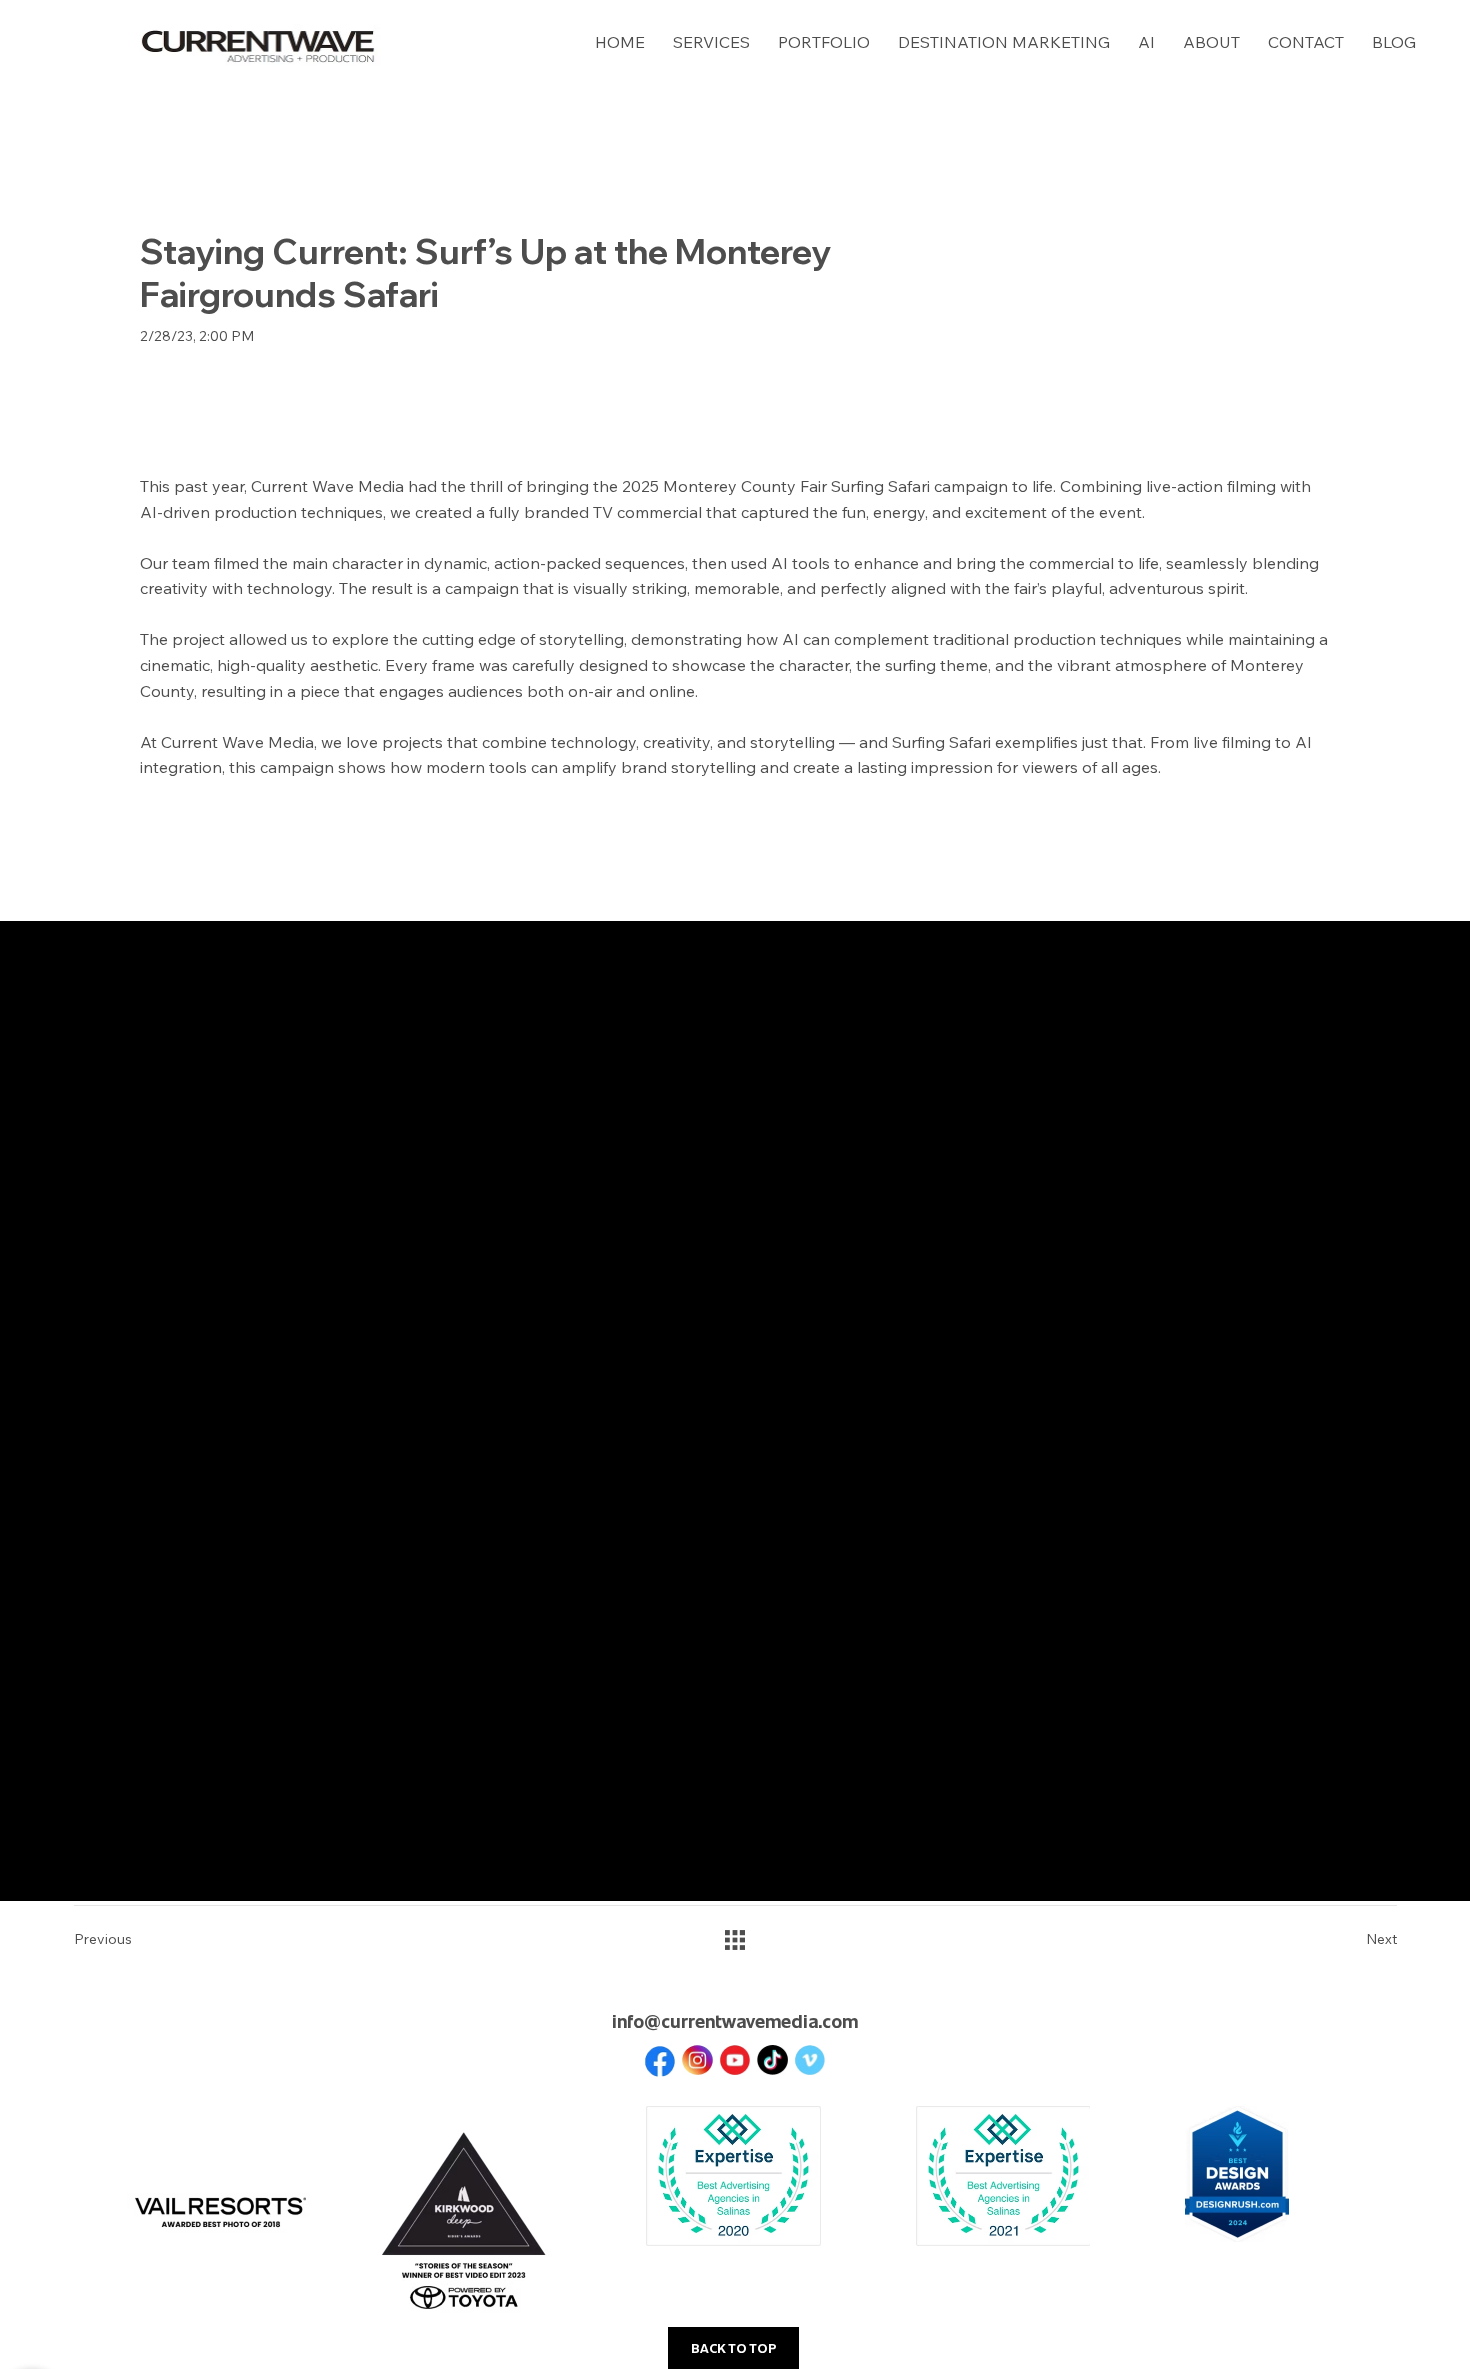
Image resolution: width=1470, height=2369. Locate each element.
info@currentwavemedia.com (735, 2020)
